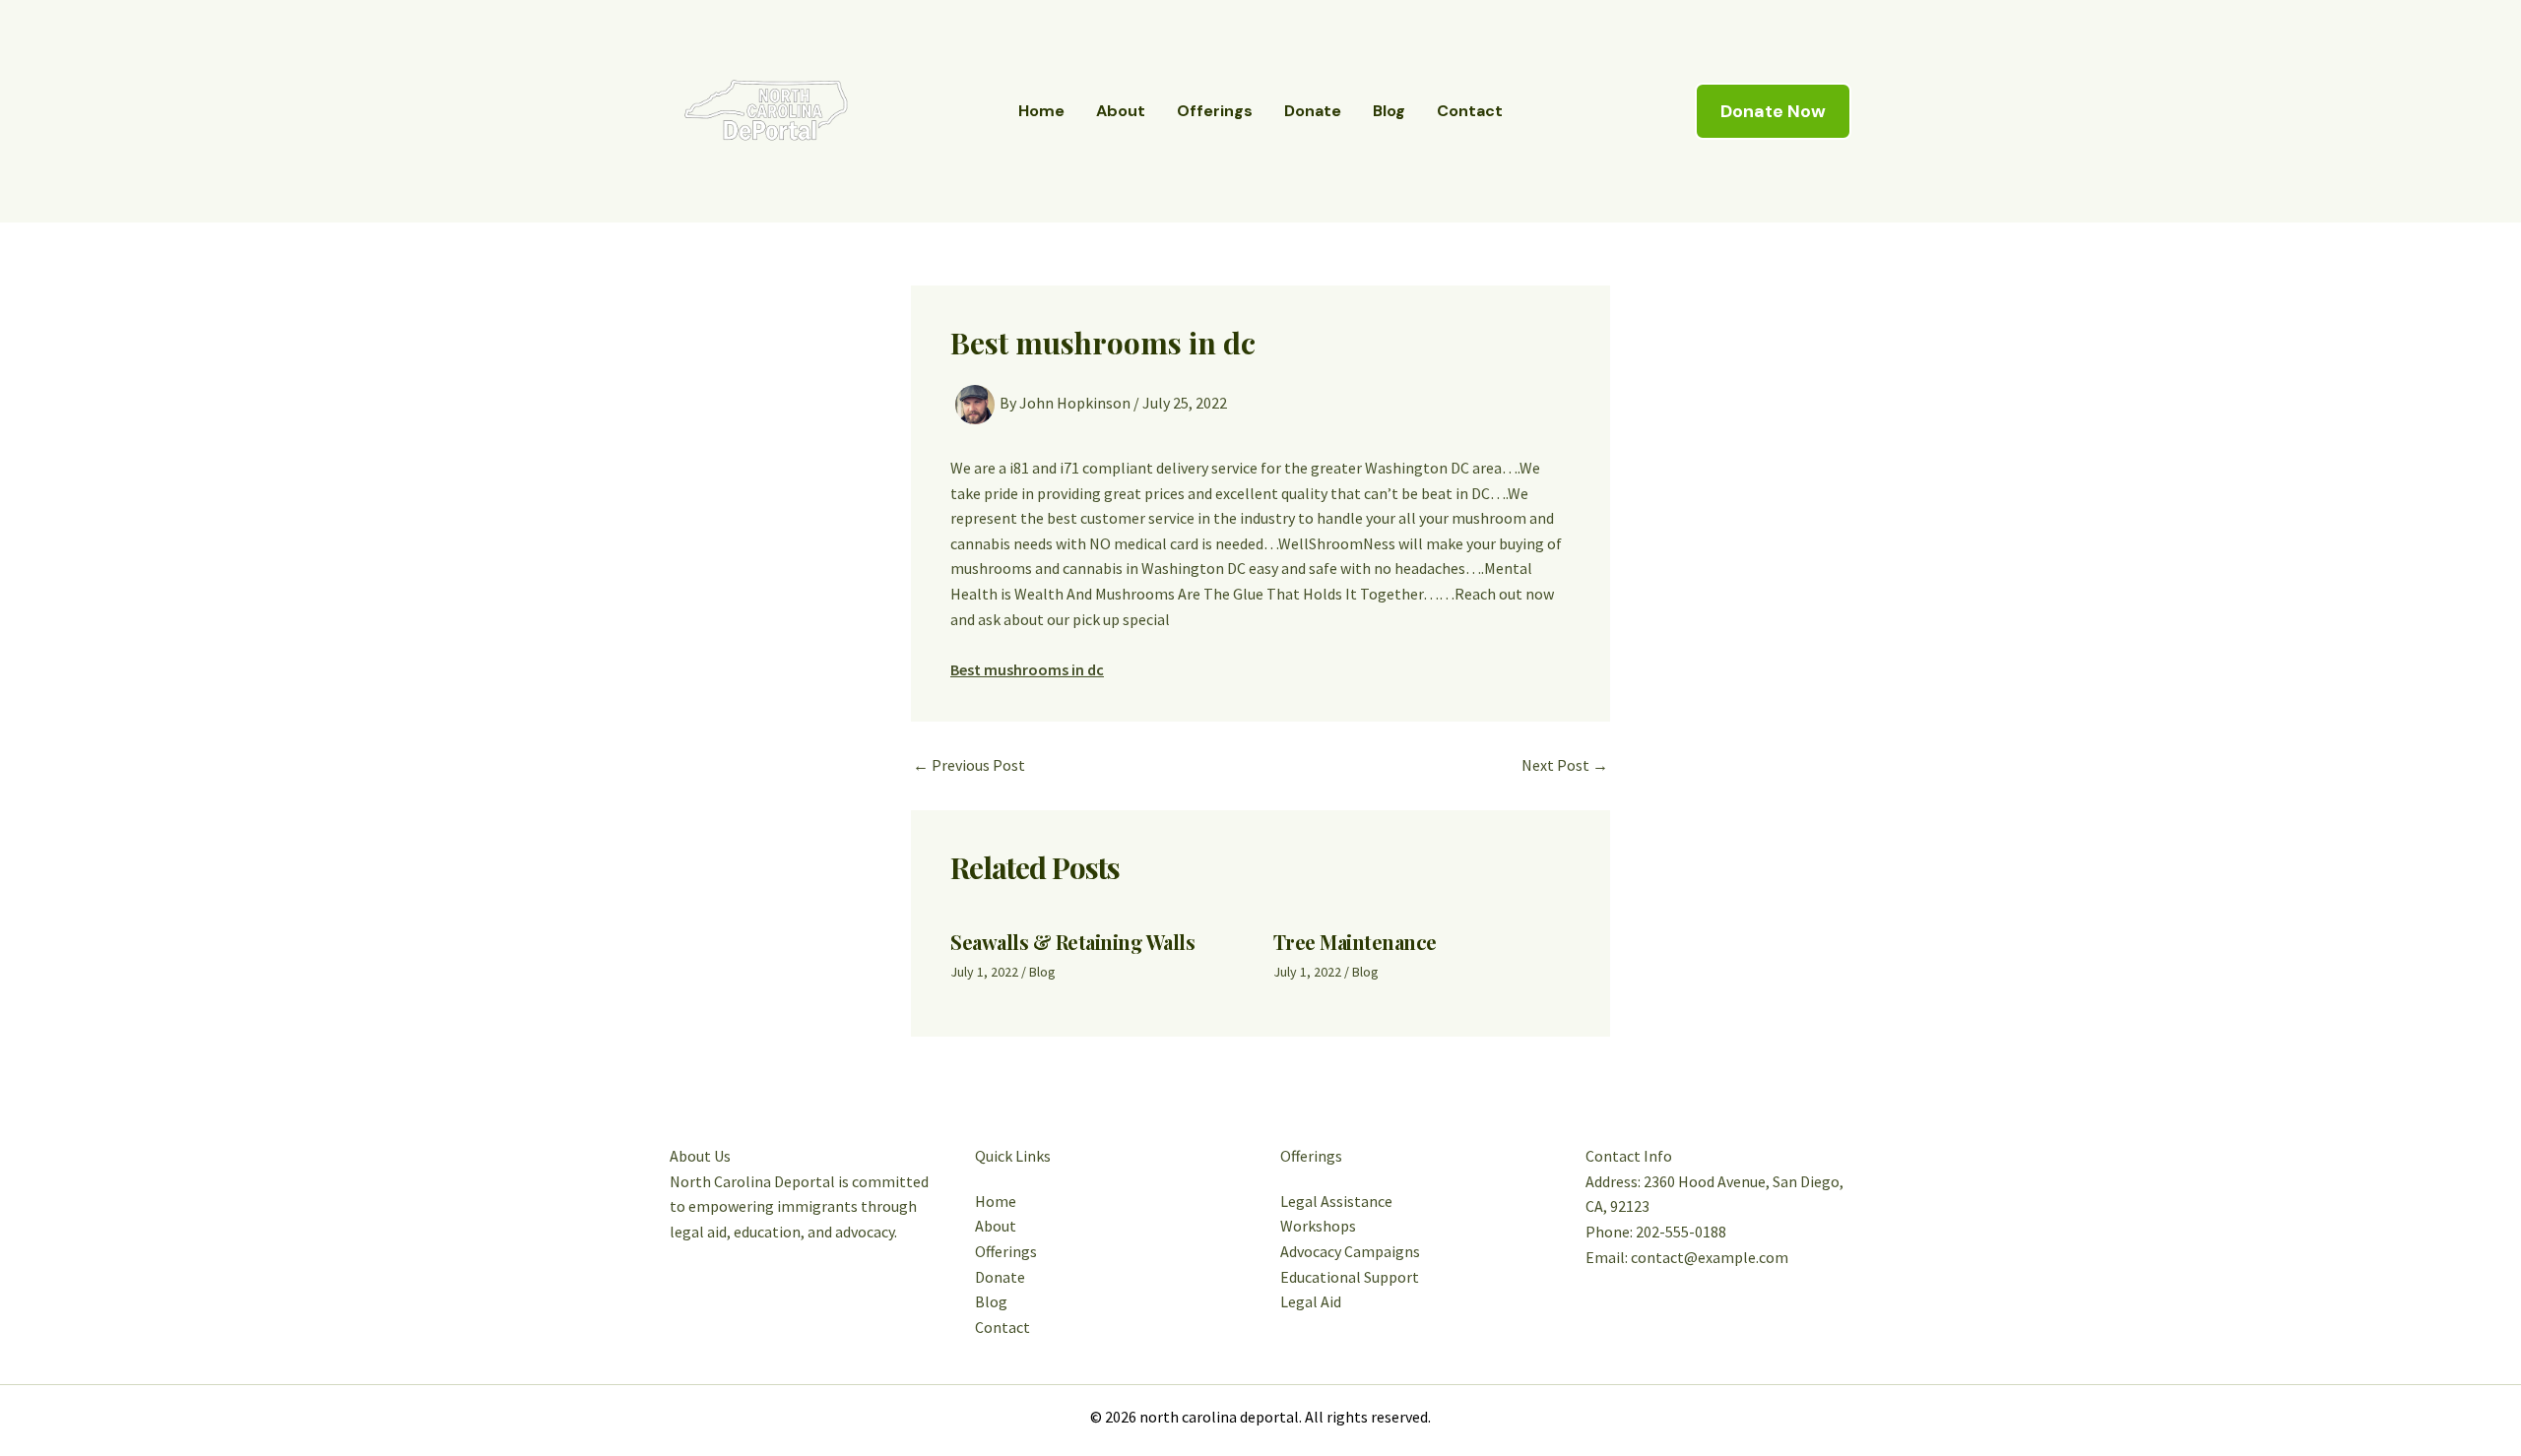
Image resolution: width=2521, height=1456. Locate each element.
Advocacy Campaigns (1350, 1251)
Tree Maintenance (1355, 942)
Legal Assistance (1336, 1201)
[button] (1773, 111)
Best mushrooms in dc (1027, 669)
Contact (1470, 111)
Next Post (1565, 765)
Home (1041, 111)
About (1121, 111)
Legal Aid (1311, 1301)
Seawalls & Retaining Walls (1072, 942)
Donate (1313, 111)
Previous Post (969, 765)
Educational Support (1350, 1277)
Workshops (1318, 1226)
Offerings (1215, 111)
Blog (1389, 111)
